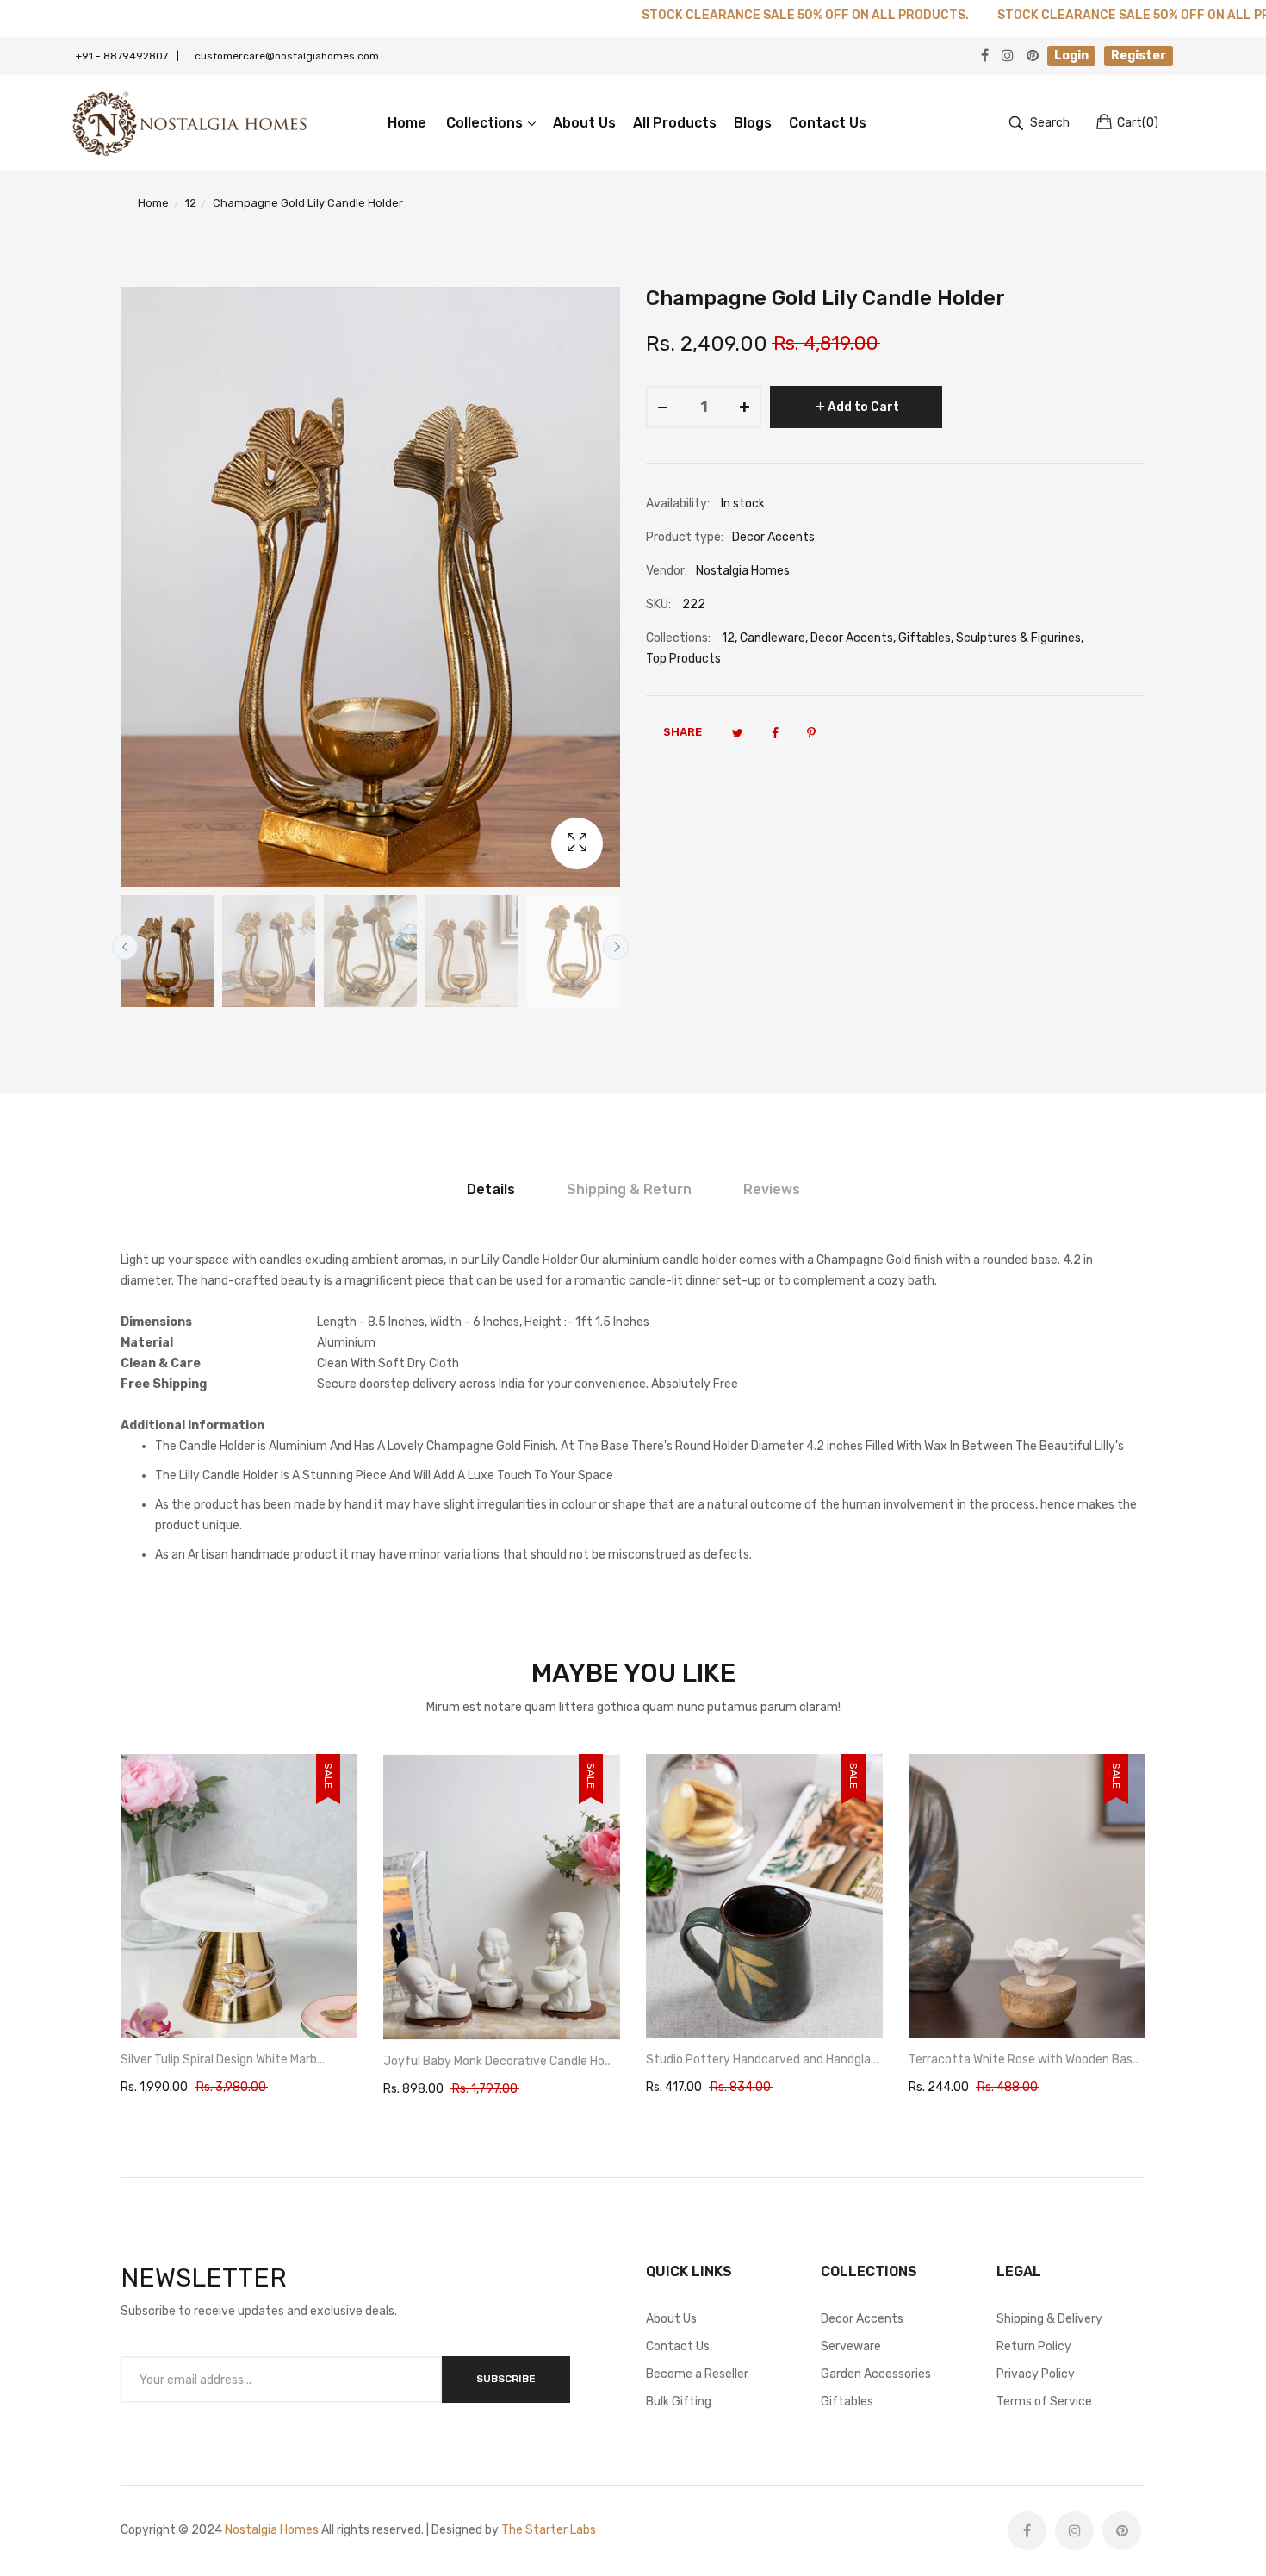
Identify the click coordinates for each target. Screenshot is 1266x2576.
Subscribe (506, 2379)
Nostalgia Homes (272, 2530)
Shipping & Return (629, 1189)
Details (491, 1189)
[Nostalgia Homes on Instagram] (1074, 2531)
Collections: (678, 638)
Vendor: (667, 571)
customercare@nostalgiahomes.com (287, 56)
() (1138, 123)
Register (1139, 56)
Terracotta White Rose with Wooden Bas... (762, 2060)
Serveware (851, 2346)
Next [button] (616, 947)
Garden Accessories (876, 2374)
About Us (671, 2319)
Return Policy (1034, 2346)
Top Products (683, 659)
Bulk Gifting (679, 2402)
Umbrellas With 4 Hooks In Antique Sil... (1014, 2060)
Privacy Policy (1036, 2374)
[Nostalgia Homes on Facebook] (1027, 2531)
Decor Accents (852, 638)
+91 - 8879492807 (127, 56)
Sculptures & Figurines (1018, 638)
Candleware (773, 638)
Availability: (678, 504)
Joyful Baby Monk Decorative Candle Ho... (235, 2061)
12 (728, 638)
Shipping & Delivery (1049, 2319)
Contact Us (678, 2346)
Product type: (685, 537)
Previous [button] (125, 947)
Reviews (772, 1189)
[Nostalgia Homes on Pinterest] (1122, 2531)
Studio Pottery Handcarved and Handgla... (500, 2060)
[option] (167, 951)
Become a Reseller (697, 2374)
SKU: (658, 604)
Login (1071, 56)
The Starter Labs (549, 2530)
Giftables (925, 638)
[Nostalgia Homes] (189, 123)
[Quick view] (353, 2010)
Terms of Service (1044, 2402)
